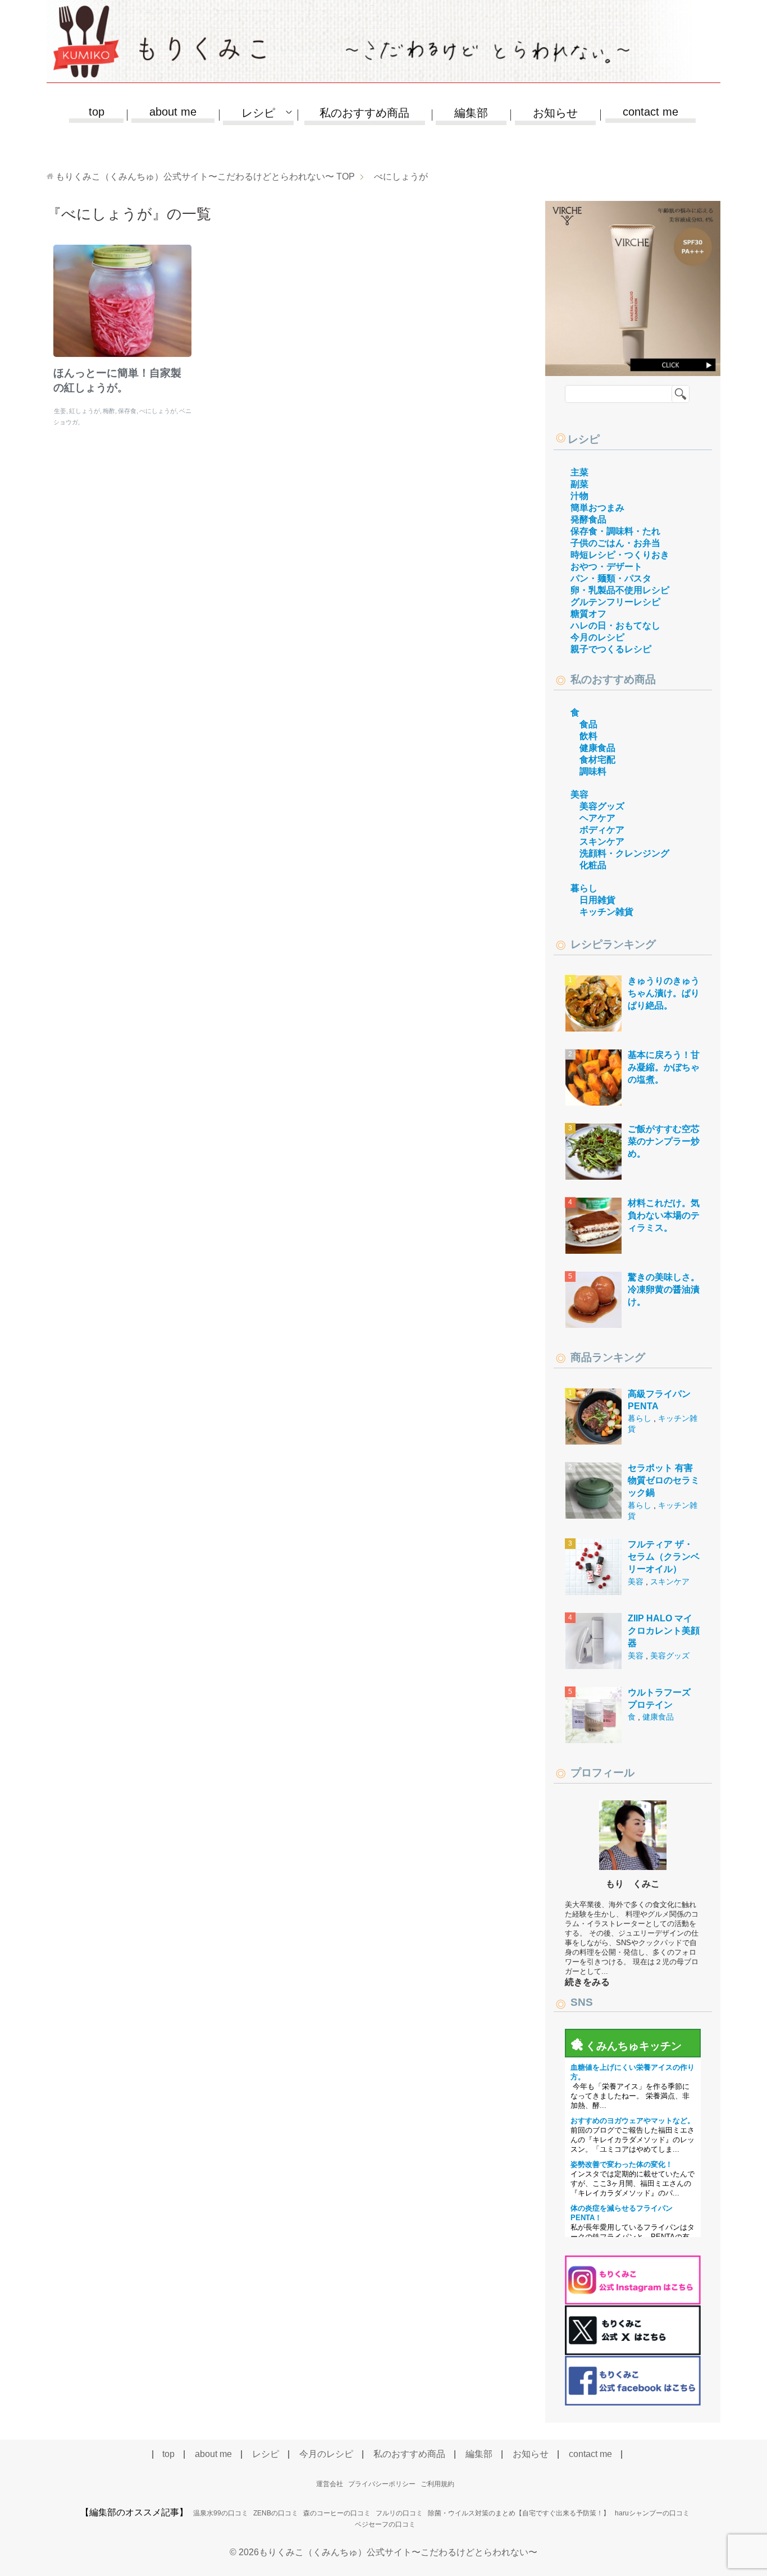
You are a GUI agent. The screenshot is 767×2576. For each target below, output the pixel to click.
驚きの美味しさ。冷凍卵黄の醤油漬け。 (664, 1290)
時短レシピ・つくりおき (620, 555)
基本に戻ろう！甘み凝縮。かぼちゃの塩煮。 (664, 1067)
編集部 (471, 113)
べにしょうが (158, 411)
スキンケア (602, 842)
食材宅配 (597, 760)
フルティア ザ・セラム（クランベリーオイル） (664, 1557)
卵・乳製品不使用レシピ (620, 590)
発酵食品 (588, 519)
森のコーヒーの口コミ (337, 2513)
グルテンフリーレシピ (615, 602)
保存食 (127, 411)
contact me (650, 112)
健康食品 (597, 748)
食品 (588, 724)
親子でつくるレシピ (611, 649)
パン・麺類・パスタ (611, 578)
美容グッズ (602, 806)
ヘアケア (597, 818)
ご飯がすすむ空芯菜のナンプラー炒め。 (664, 1142)
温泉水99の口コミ (221, 2513)
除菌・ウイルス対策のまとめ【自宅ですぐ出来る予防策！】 (519, 2513)
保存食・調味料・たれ (615, 531)
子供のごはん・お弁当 (615, 543)
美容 (579, 794)
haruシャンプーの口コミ (652, 2513)
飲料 (588, 736)
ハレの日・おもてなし (615, 625)
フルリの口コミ (399, 2513)
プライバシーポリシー (382, 2484)
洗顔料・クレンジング (624, 853)
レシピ (584, 439)
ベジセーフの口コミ (385, 2524)
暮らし (584, 888)
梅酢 (109, 411)
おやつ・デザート (606, 567)
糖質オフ (588, 614)
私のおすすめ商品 (364, 113)
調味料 (593, 771)
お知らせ (555, 113)
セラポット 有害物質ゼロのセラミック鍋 (664, 1480)
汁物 (579, 496)
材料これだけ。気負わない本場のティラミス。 (664, 1216)
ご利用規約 (437, 2484)
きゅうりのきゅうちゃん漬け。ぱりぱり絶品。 (664, 993)
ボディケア (602, 830)
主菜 (579, 472)
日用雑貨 (597, 900)
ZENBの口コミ (276, 2513)
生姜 (60, 411)
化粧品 (593, 865)
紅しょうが (85, 411)
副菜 (579, 484)
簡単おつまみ (597, 508)
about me (173, 112)
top (97, 112)
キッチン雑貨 (606, 912)
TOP (205, 177)
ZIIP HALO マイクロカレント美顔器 (664, 1631)
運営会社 (330, 2484)
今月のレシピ (597, 637)
